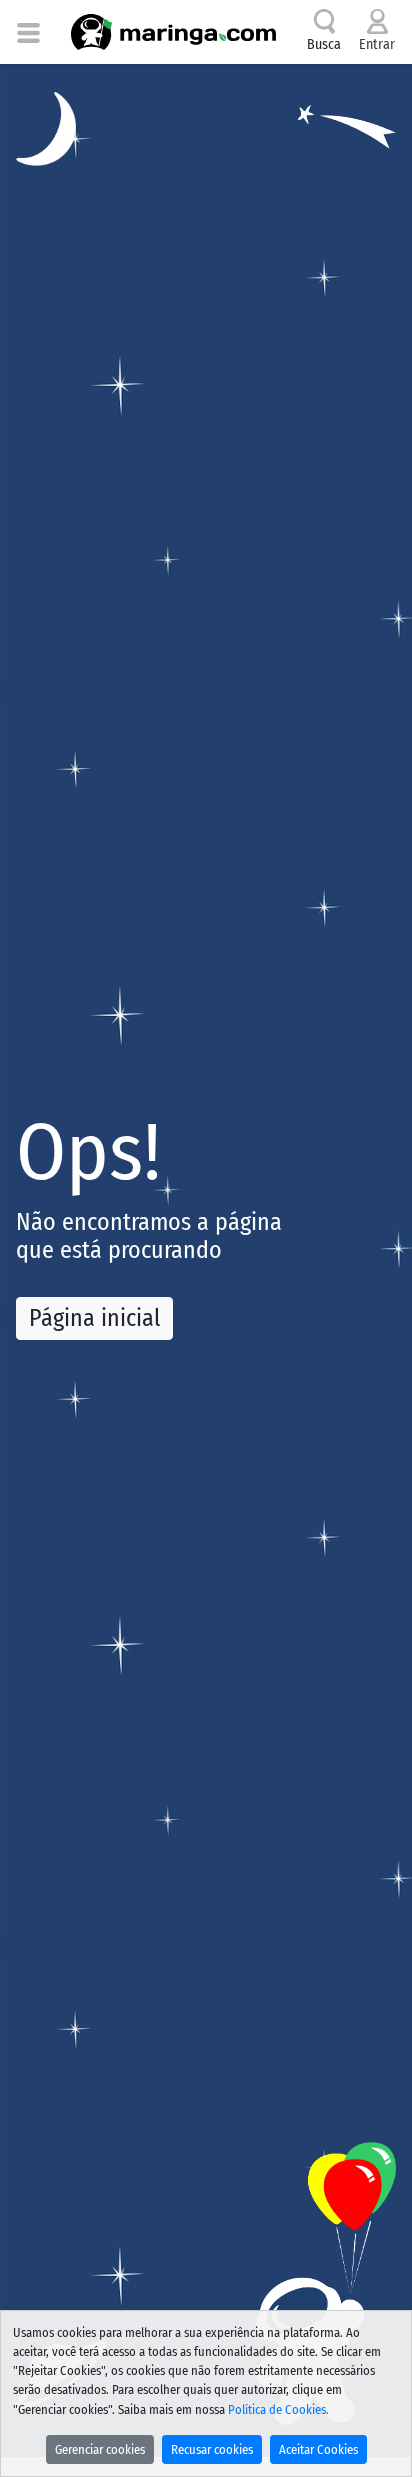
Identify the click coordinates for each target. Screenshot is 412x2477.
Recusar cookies (212, 2449)
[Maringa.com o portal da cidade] (173, 32)
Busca (324, 44)
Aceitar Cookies (318, 2449)
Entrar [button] (377, 44)
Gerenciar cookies (100, 2449)
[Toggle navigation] (28, 32)
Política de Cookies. (278, 2409)
